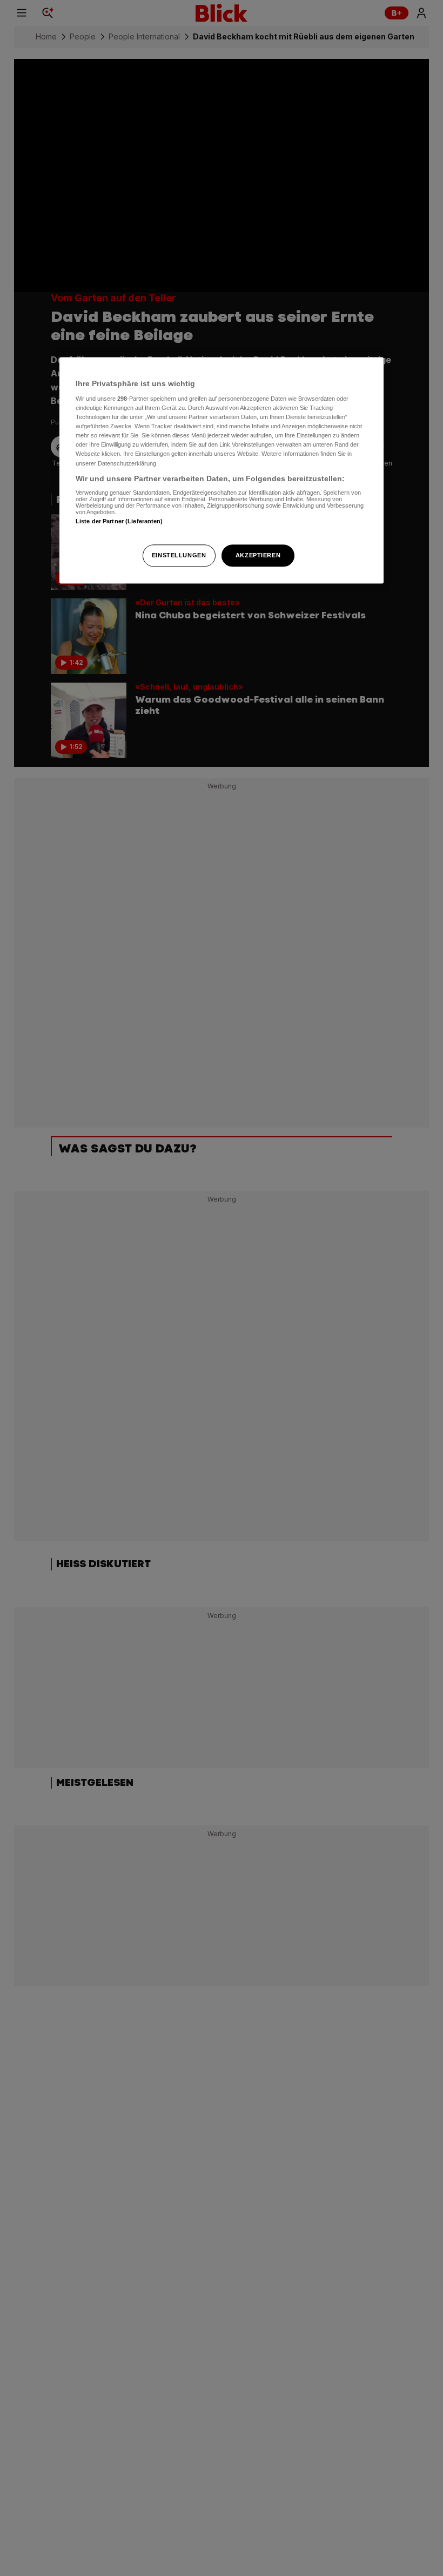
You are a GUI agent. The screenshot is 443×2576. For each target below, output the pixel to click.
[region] (222, 470)
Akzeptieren (258, 555)
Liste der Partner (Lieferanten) (119, 522)
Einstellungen (179, 555)
